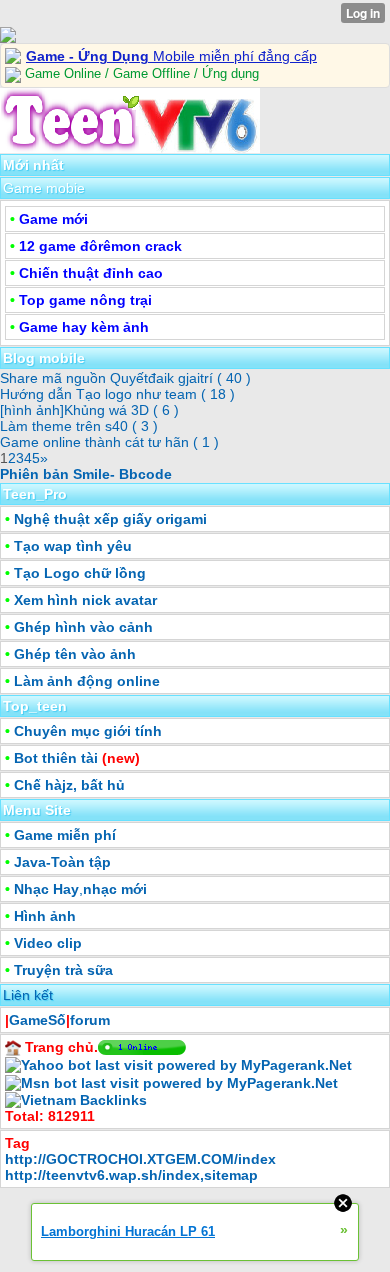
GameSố (37, 1020)
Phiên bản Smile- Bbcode (86, 474)
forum (90, 1020)
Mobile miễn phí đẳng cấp (171, 56)
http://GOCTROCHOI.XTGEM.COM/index (140, 1159)
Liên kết (28, 995)
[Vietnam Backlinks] (76, 1099)
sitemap (231, 1175)
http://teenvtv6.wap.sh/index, (104, 1175)
